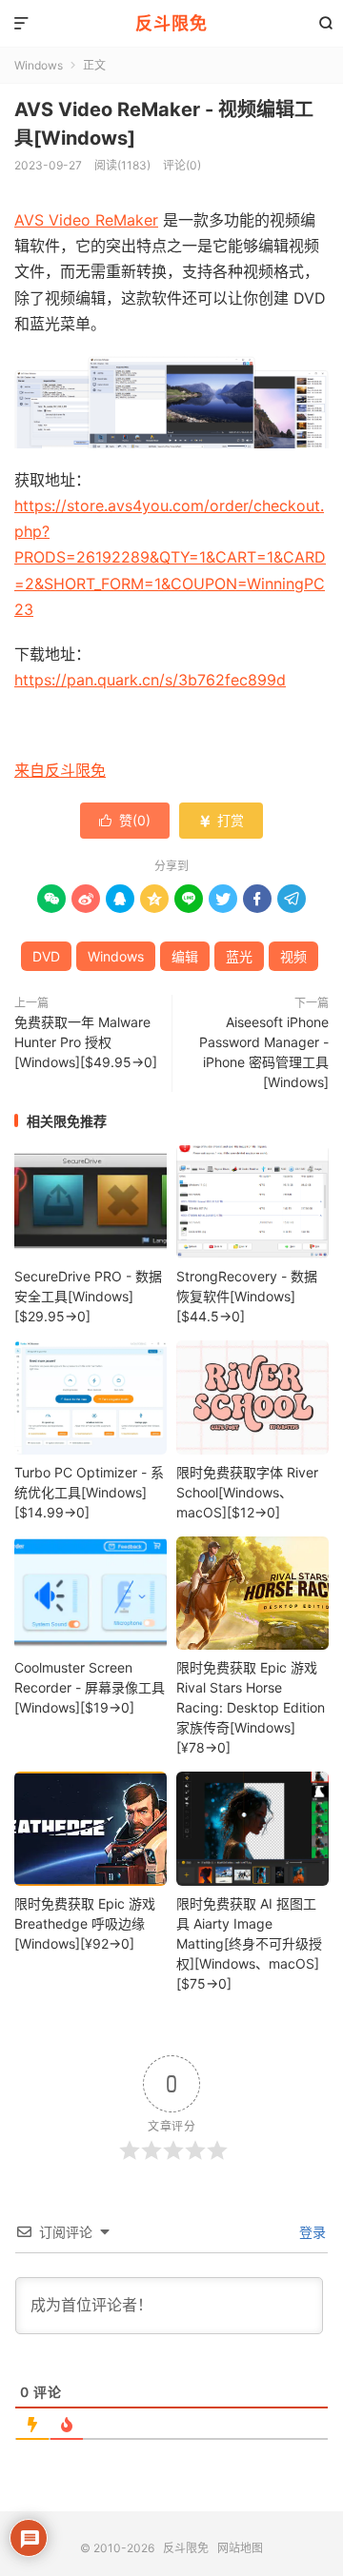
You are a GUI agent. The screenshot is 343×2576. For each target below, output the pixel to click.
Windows (39, 65)
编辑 (185, 956)
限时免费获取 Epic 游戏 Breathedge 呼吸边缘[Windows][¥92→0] (85, 1923)
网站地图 (240, 2548)
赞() (125, 820)
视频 (293, 956)
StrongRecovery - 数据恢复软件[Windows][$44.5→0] (247, 1296)
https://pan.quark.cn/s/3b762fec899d (150, 680)
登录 (311, 2232)
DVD (46, 956)
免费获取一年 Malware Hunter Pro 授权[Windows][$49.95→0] (86, 1042)
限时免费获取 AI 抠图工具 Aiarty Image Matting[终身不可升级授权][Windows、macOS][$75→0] (249, 1943)
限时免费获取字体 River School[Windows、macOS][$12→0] (247, 1492)
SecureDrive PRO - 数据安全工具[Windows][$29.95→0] (88, 1296)
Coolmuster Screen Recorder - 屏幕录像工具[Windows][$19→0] (90, 1687)
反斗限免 (171, 23)
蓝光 (239, 956)
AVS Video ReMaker (86, 220)
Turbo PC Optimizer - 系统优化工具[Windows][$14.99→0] (89, 1492)
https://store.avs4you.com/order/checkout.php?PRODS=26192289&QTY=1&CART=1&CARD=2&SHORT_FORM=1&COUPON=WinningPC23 (170, 557)
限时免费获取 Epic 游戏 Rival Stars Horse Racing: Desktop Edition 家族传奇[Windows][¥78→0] (251, 1707)
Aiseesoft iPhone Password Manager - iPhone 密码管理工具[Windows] (264, 1052)
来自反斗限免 (60, 770)
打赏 (221, 820)
